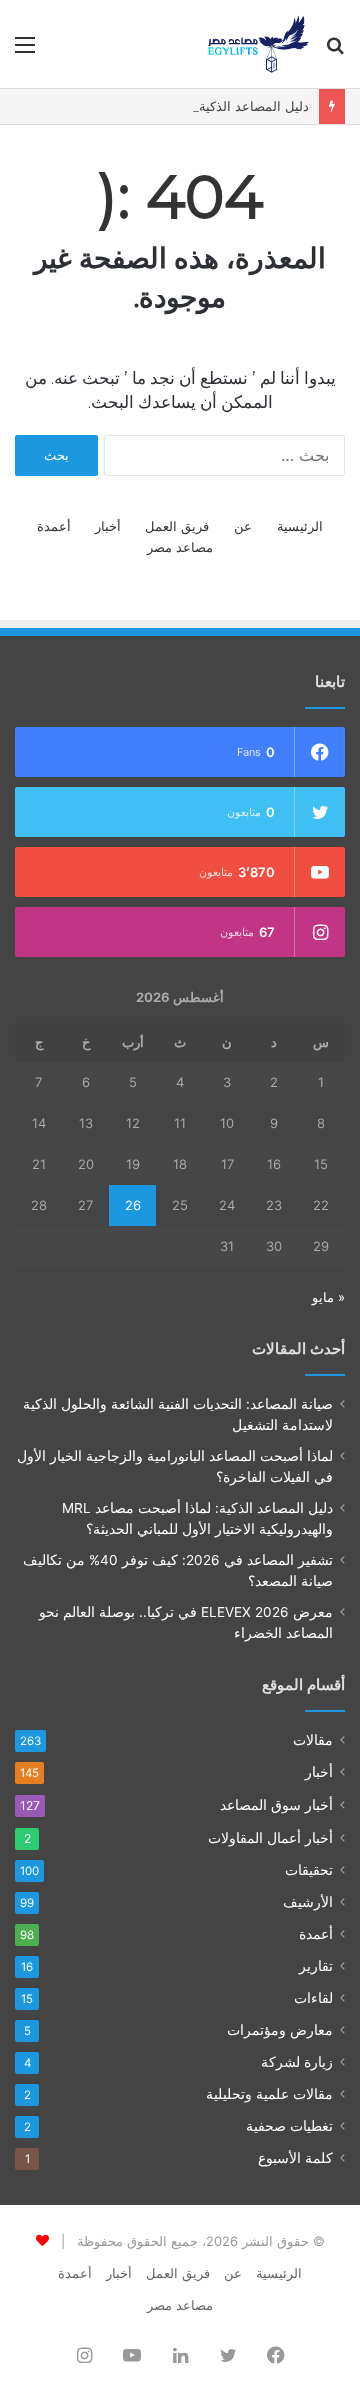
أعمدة (54, 526)
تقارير (316, 1966)
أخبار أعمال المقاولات (270, 1837)
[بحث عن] (335, 51)
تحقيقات (309, 1870)
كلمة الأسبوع (295, 2158)
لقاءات (313, 1998)
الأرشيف (308, 1902)
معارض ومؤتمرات (280, 2030)
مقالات (313, 1740)
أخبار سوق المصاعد (276, 1804)
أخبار (108, 526)
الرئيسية (300, 526)
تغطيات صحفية (289, 2126)
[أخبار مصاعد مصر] (258, 44)
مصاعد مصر (180, 547)
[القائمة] (25, 51)
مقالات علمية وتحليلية (269, 2094)
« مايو (328, 1297)
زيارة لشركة (297, 2062)
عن (243, 526)
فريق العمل (177, 526)
